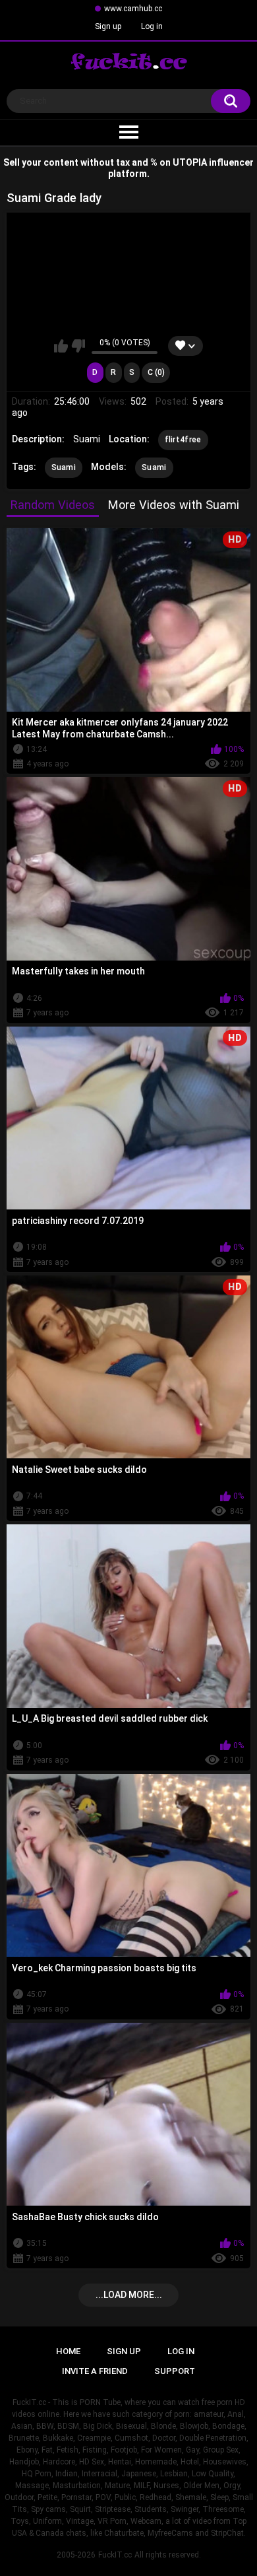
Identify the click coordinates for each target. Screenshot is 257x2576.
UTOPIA (190, 162)
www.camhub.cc (133, 9)
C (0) (156, 372)
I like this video (61, 346)
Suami (64, 467)
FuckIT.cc (115, 2555)
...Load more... (129, 2295)
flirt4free (183, 440)
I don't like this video (78, 346)
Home (68, 2351)
